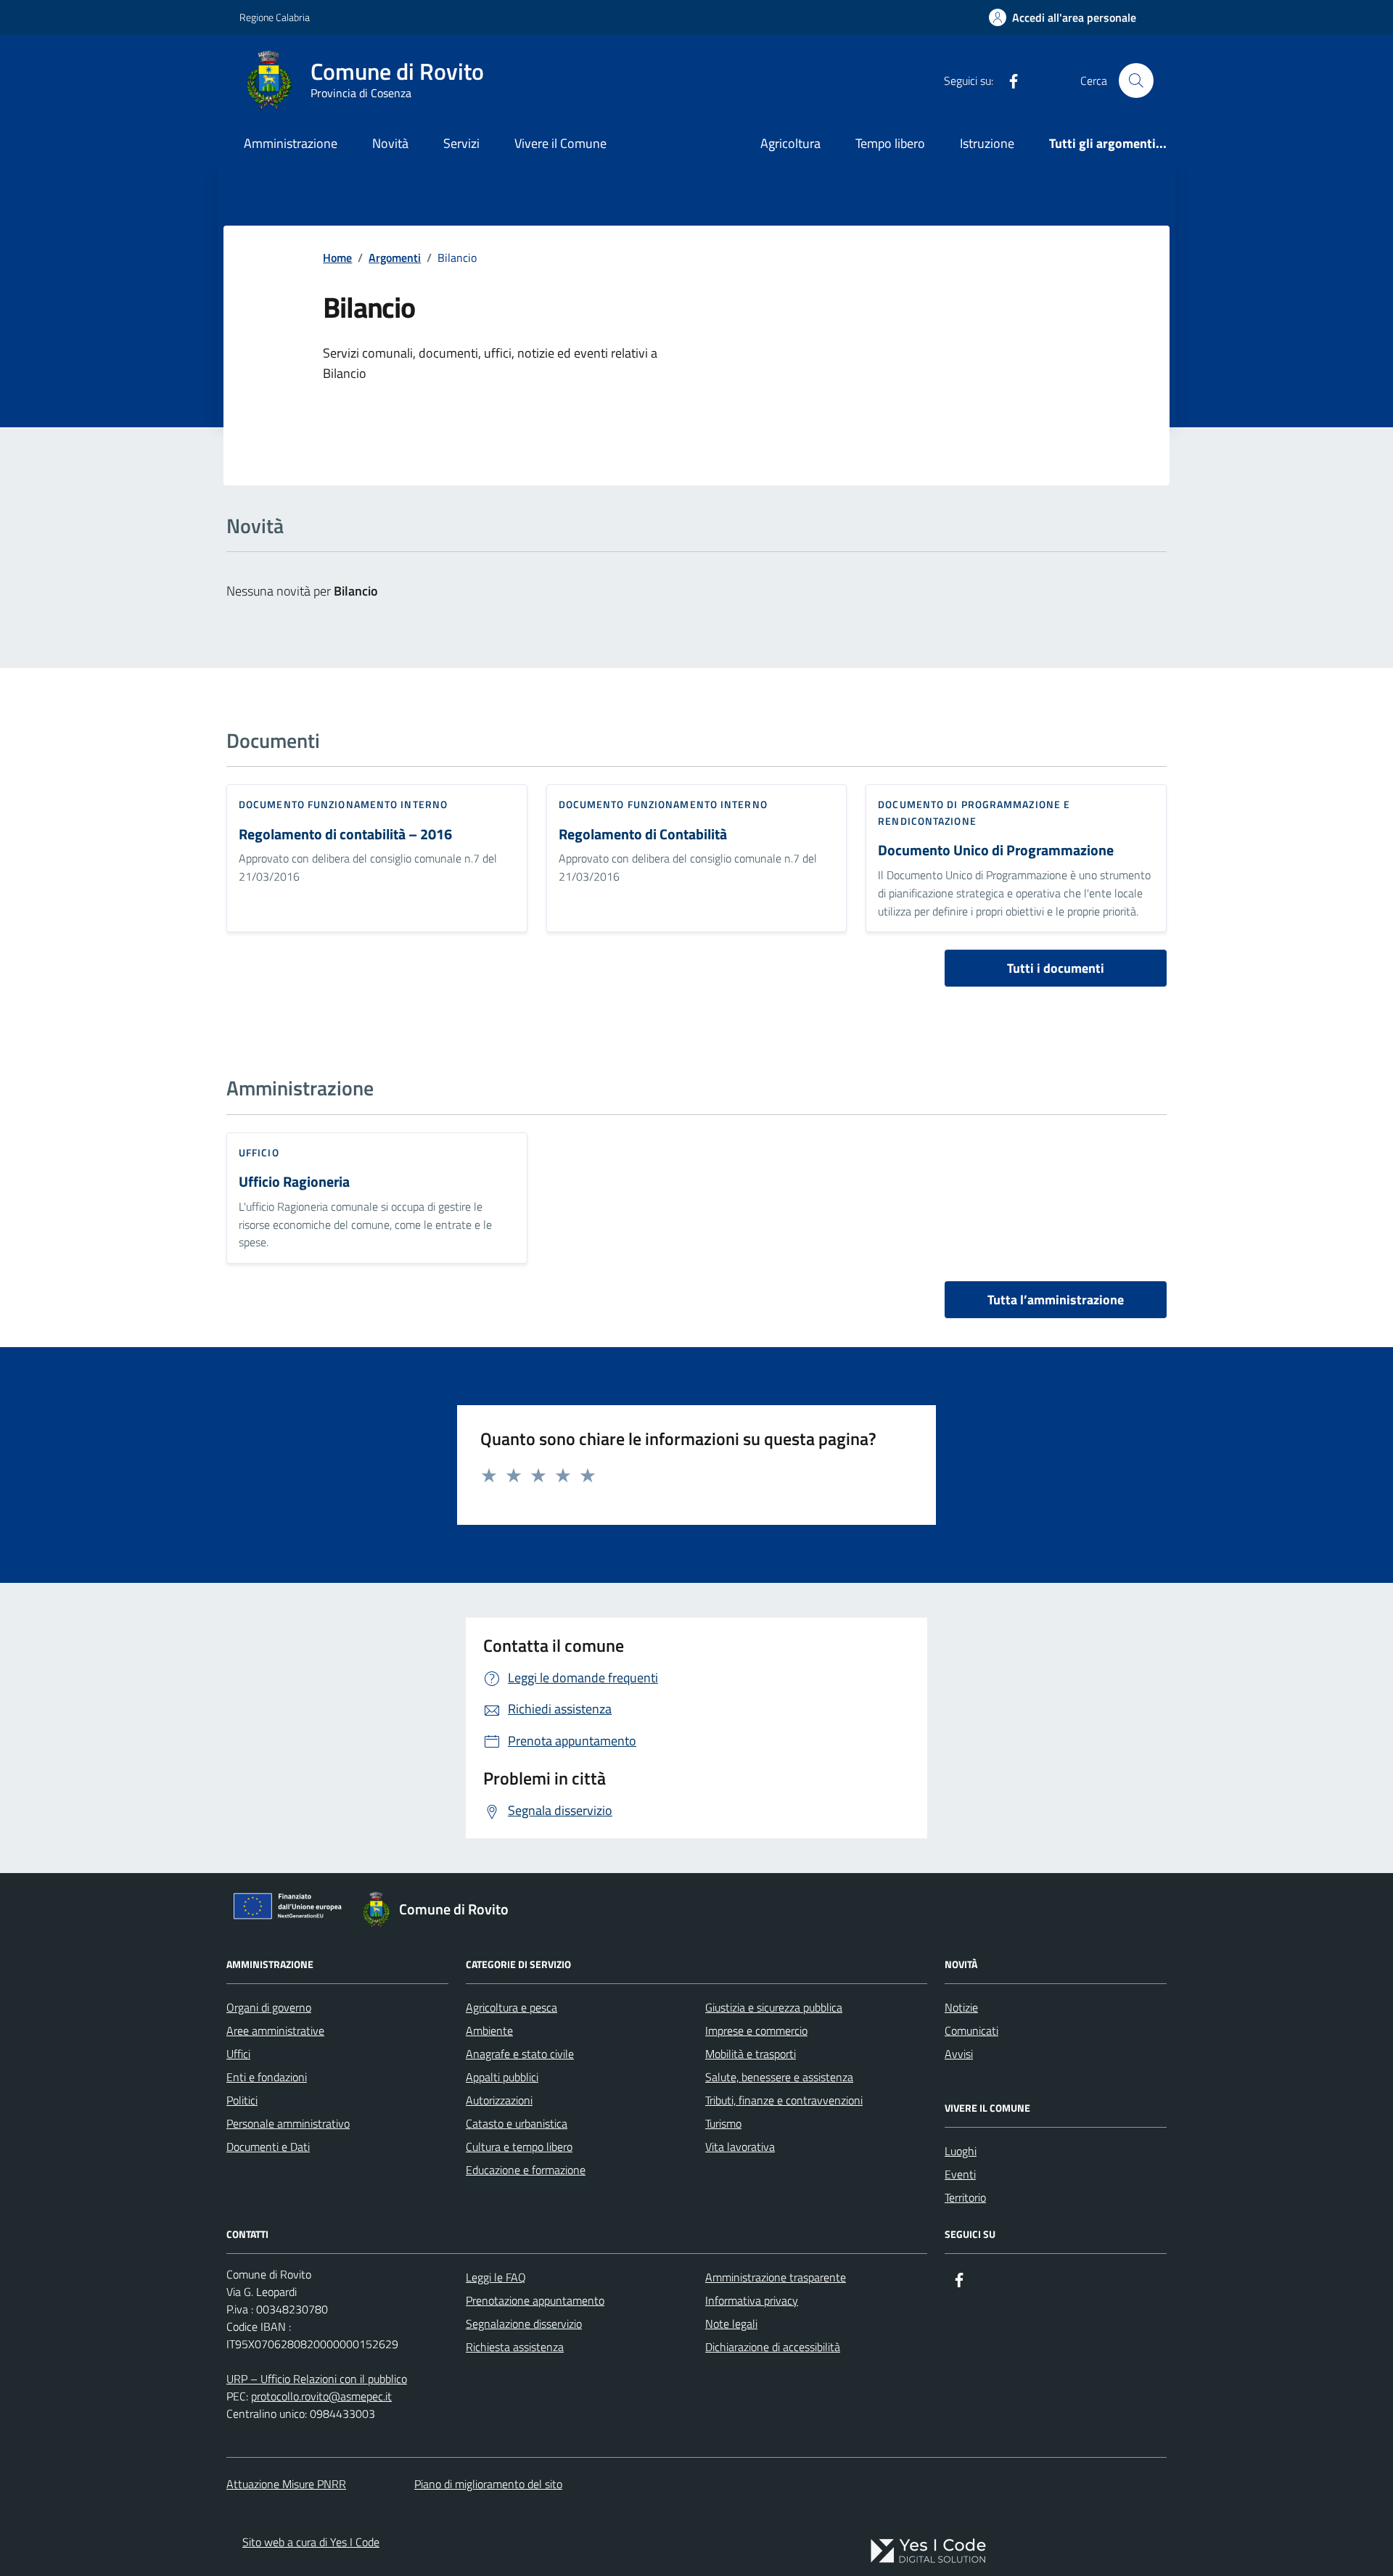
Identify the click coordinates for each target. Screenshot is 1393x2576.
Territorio (965, 2197)
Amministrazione (291, 143)
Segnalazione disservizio (524, 2324)
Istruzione (987, 143)
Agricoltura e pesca (511, 2007)
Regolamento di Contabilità (643, 835)
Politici (242, 2100)
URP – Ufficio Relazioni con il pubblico (317, 2379)
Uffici (238, 2054)
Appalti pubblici (502, 2077)
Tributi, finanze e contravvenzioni (784, 2100)
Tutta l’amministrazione (1056, 1300)
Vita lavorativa (740, 2147)
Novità (390, 143)
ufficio (259, 1152)
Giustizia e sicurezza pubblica (774, 2007)
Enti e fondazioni (267, 2077)
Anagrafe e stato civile (520, 2054)
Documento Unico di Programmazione (996, 851)
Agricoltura (790, 143)
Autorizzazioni (499, 2100)
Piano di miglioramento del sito (488, 2484)
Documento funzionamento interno (343, 804)
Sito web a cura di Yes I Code (311, 2542)
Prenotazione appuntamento (535, 2300)
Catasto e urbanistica (517, 2123)
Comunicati (971, 2030)
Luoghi (961, 2151)
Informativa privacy (752, 2300)
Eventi (960, 2174)
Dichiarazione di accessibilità (773, 2347)
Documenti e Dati (268, 2147)
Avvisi (959, 2054)
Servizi (461, 143)
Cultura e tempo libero (519, 2147)
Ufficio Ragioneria (294, 1182)
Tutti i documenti (1056, 968)
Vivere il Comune (560, 143)
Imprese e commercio (756, 2030)
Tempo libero (890, 143)
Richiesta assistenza (515, 2347)
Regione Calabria (275, 17)
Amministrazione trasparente (776, 2277)
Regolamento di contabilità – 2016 (345, 835)
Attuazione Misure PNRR (286, 2484)
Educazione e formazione (526, 2170)
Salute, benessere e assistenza (779, 2077)
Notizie (961, 2007)
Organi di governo (269, 2007)
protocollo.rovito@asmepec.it (321, 2396)
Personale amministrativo (288, 2123)
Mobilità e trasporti (751, 2054)
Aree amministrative (275, 2030)
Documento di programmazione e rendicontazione (974, 812)
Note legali (731, 2324)
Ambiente (489, 2030)
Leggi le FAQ (496, 2277)
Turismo (723, 2123)
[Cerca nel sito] (1136, 81)
